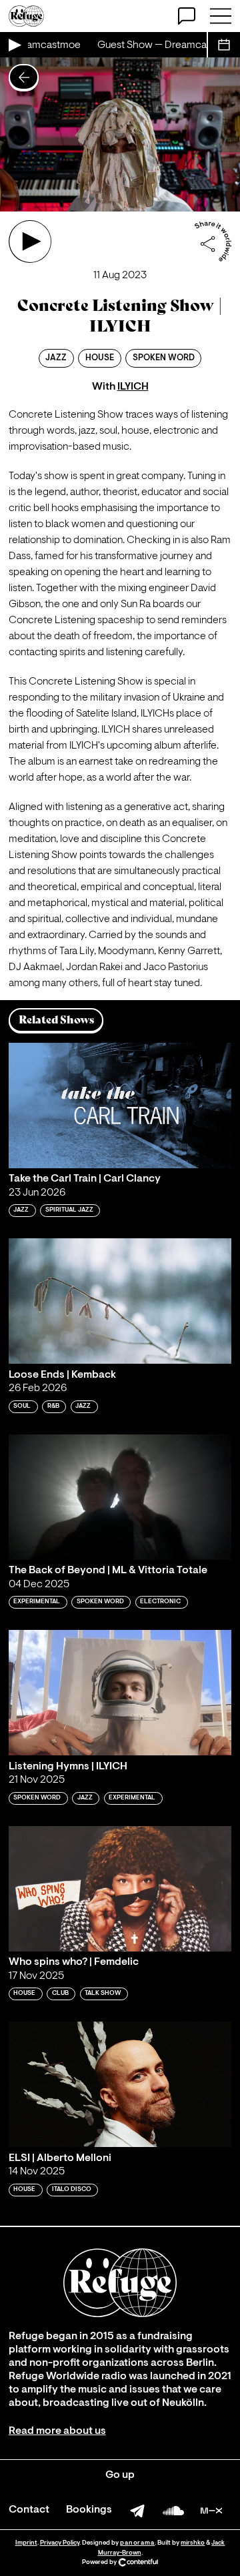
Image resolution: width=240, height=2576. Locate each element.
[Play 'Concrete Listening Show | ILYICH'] (30, 242)
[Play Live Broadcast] (14, 45)
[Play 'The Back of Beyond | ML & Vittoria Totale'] (120, 1497)
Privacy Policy (60, 2543)
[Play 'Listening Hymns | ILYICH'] (120, 1693)
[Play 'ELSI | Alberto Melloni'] (120, 2084)
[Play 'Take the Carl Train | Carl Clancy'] (120, 1106)
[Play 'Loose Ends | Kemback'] (120, 1301)
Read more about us (57, 2431)
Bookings (89, 2510)
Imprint (26, 2543)
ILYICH (133, 387)
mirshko (193, 2543)
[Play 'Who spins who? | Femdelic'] (120, 1889)
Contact (29, 2510)
